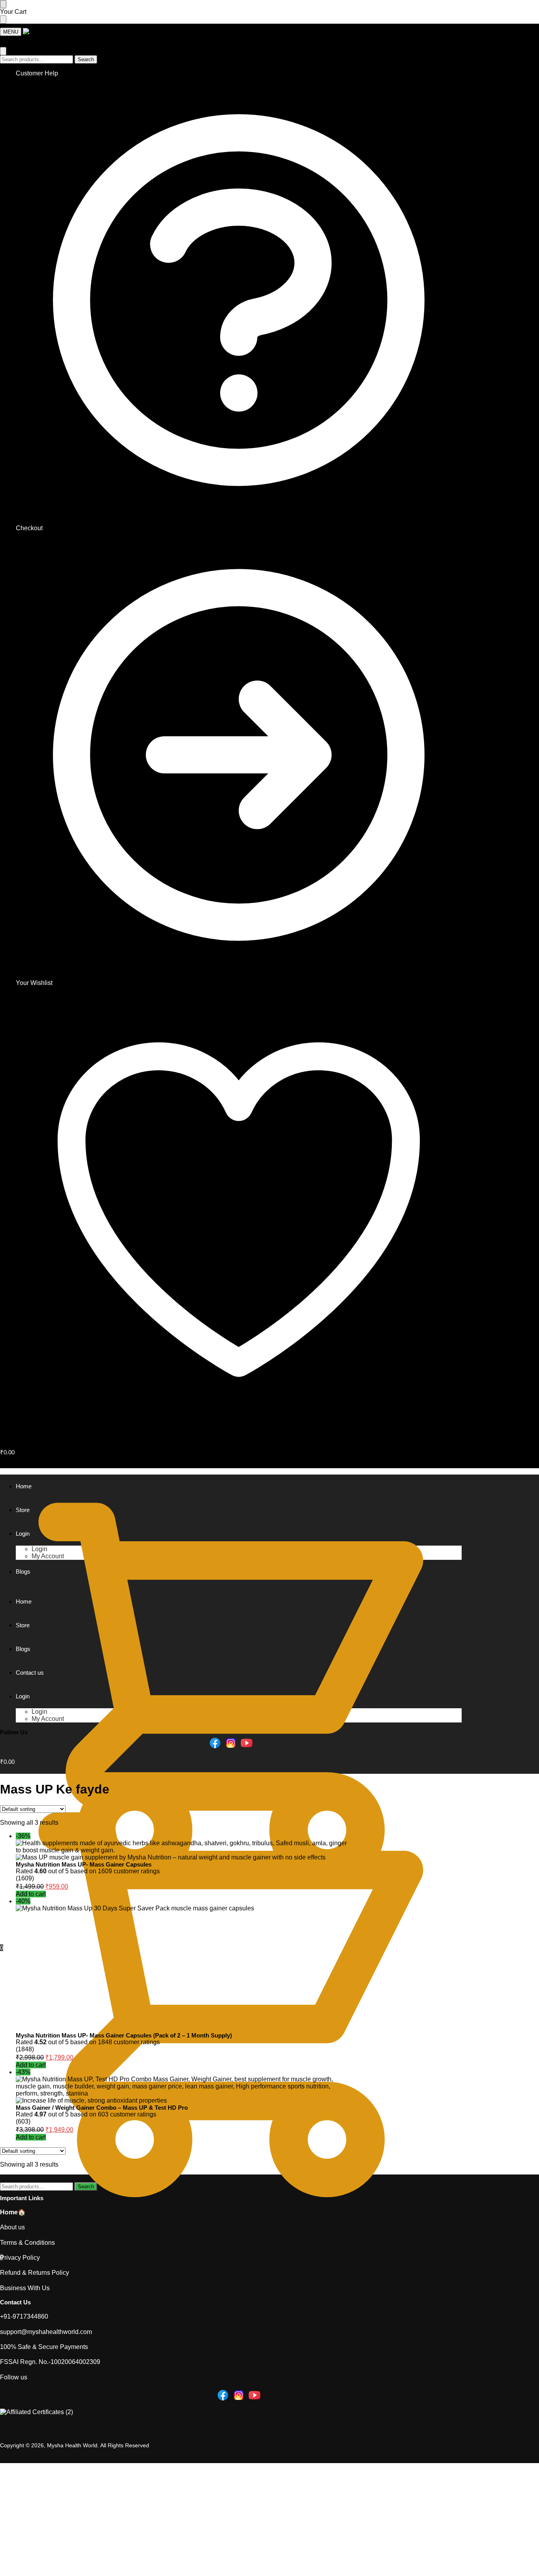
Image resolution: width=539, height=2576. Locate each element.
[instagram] (231, 1742)
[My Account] (5, 43)
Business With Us (25, 2288)
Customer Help (37, 73)
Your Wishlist (34, 983)
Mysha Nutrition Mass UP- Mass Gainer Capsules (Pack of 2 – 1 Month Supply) (124, 2035)
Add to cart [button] (31, 1894)
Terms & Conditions (27, 2243)
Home (9, 2212)
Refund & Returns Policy (35, 2273)
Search (86, 59)
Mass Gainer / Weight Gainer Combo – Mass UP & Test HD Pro (102, 2108)
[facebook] (215, 1742)
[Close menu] (3, 4)
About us (12, 2227)
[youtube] (247, 1742)
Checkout (29, 528)
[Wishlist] (12, 12)
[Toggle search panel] (3, 51)
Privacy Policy (20, 2258)
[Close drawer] (3, 20)
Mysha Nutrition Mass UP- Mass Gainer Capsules (84, 1864)
